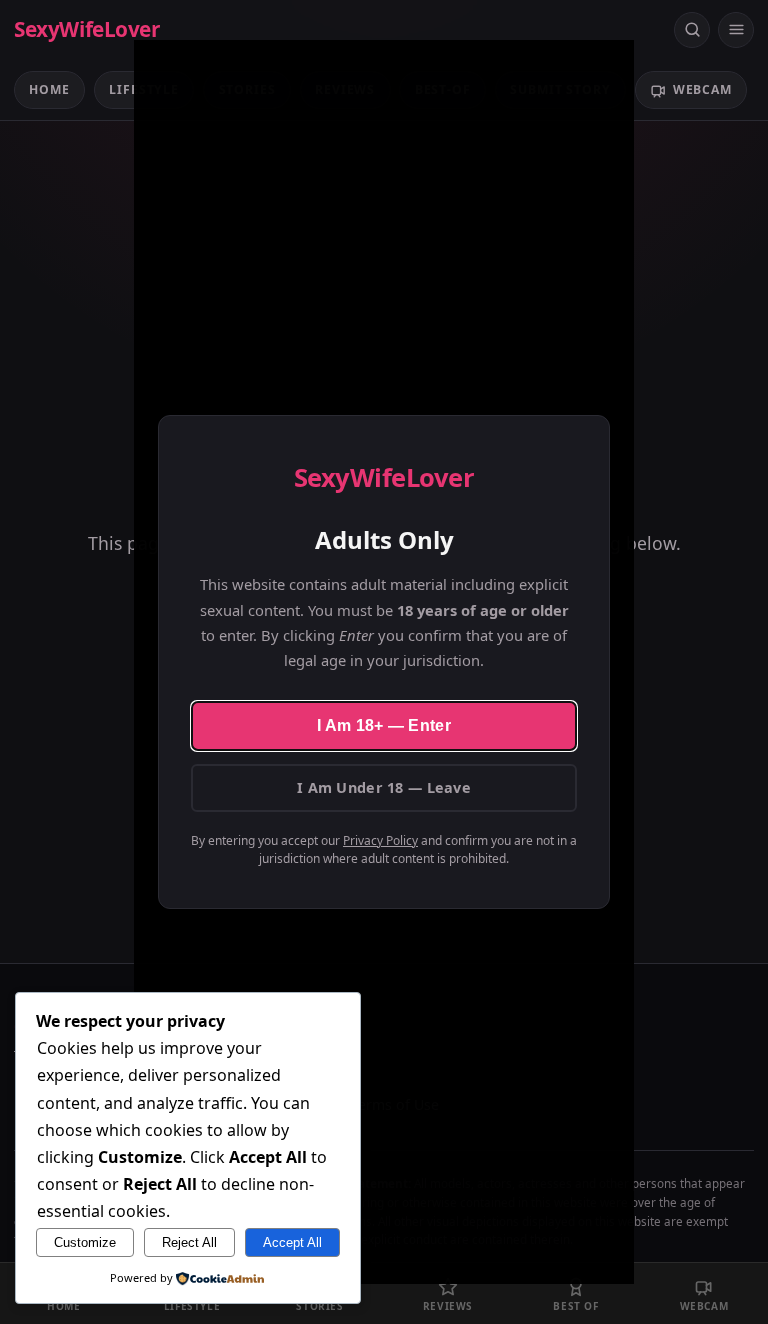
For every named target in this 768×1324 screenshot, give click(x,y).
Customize (85, 1242)
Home (49, 89)
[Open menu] (736, 30)
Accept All (292, 1242)
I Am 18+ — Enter (384, 725)
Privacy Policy (380, 840)
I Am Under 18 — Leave (384, 787)
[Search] (692, 30)
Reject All (189, 1242)
